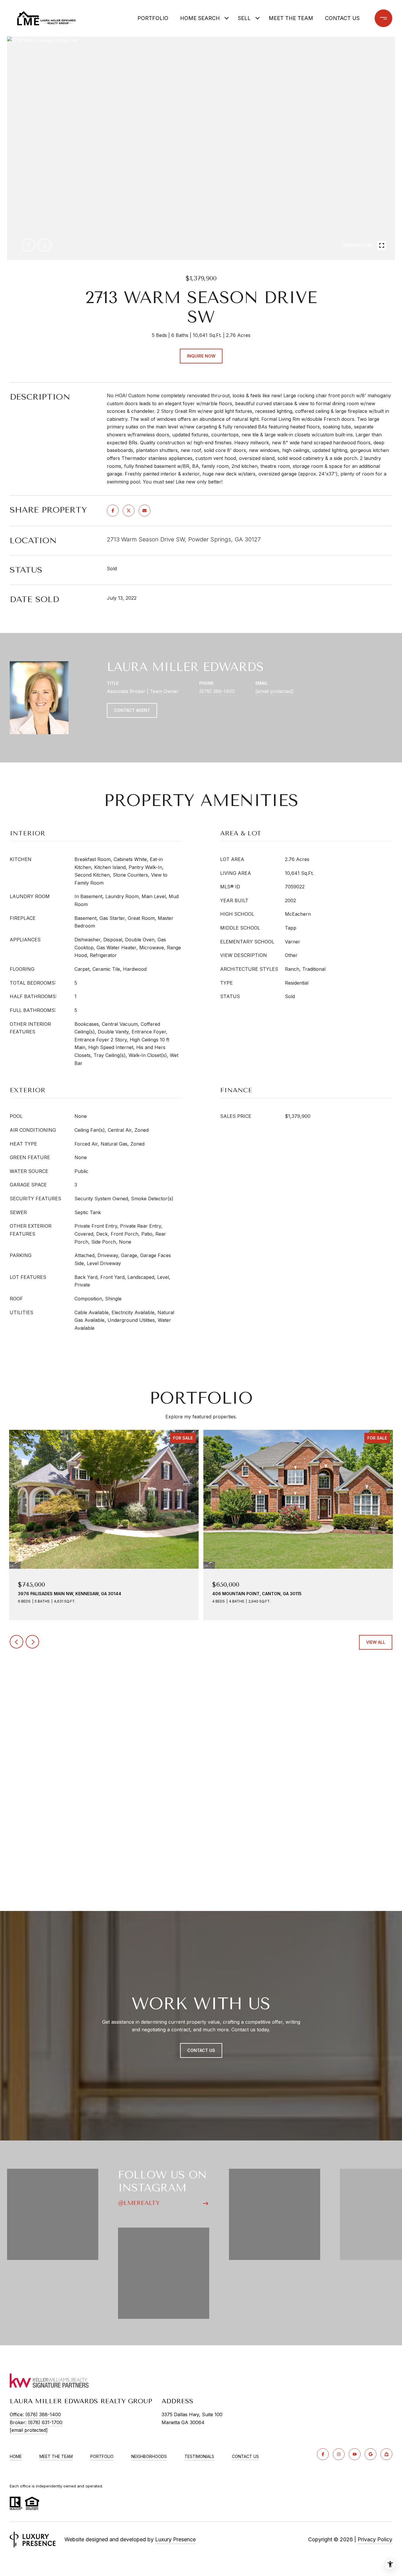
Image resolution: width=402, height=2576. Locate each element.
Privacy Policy (375, 2539)
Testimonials (199, 2456)
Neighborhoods (149, 2456)
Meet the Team (291, 18)
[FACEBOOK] (323, 2454)
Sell (244, 18)
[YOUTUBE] (355, 2454)
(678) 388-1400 (217, 691)
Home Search (200, 18)
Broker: (36, 2422)
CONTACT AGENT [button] (132, 710)
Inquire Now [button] (201, 356)
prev (29, 245)
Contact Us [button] (201, 2050)
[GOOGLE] (371, 2454)
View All (376, 1642)
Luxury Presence (175, 2539)
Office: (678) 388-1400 (35, 2414)
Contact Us (245, 2457)
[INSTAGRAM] (339, 2454)
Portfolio (153, 18)
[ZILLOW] (386, 2454)
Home (16, 2456)
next (44, 245)
